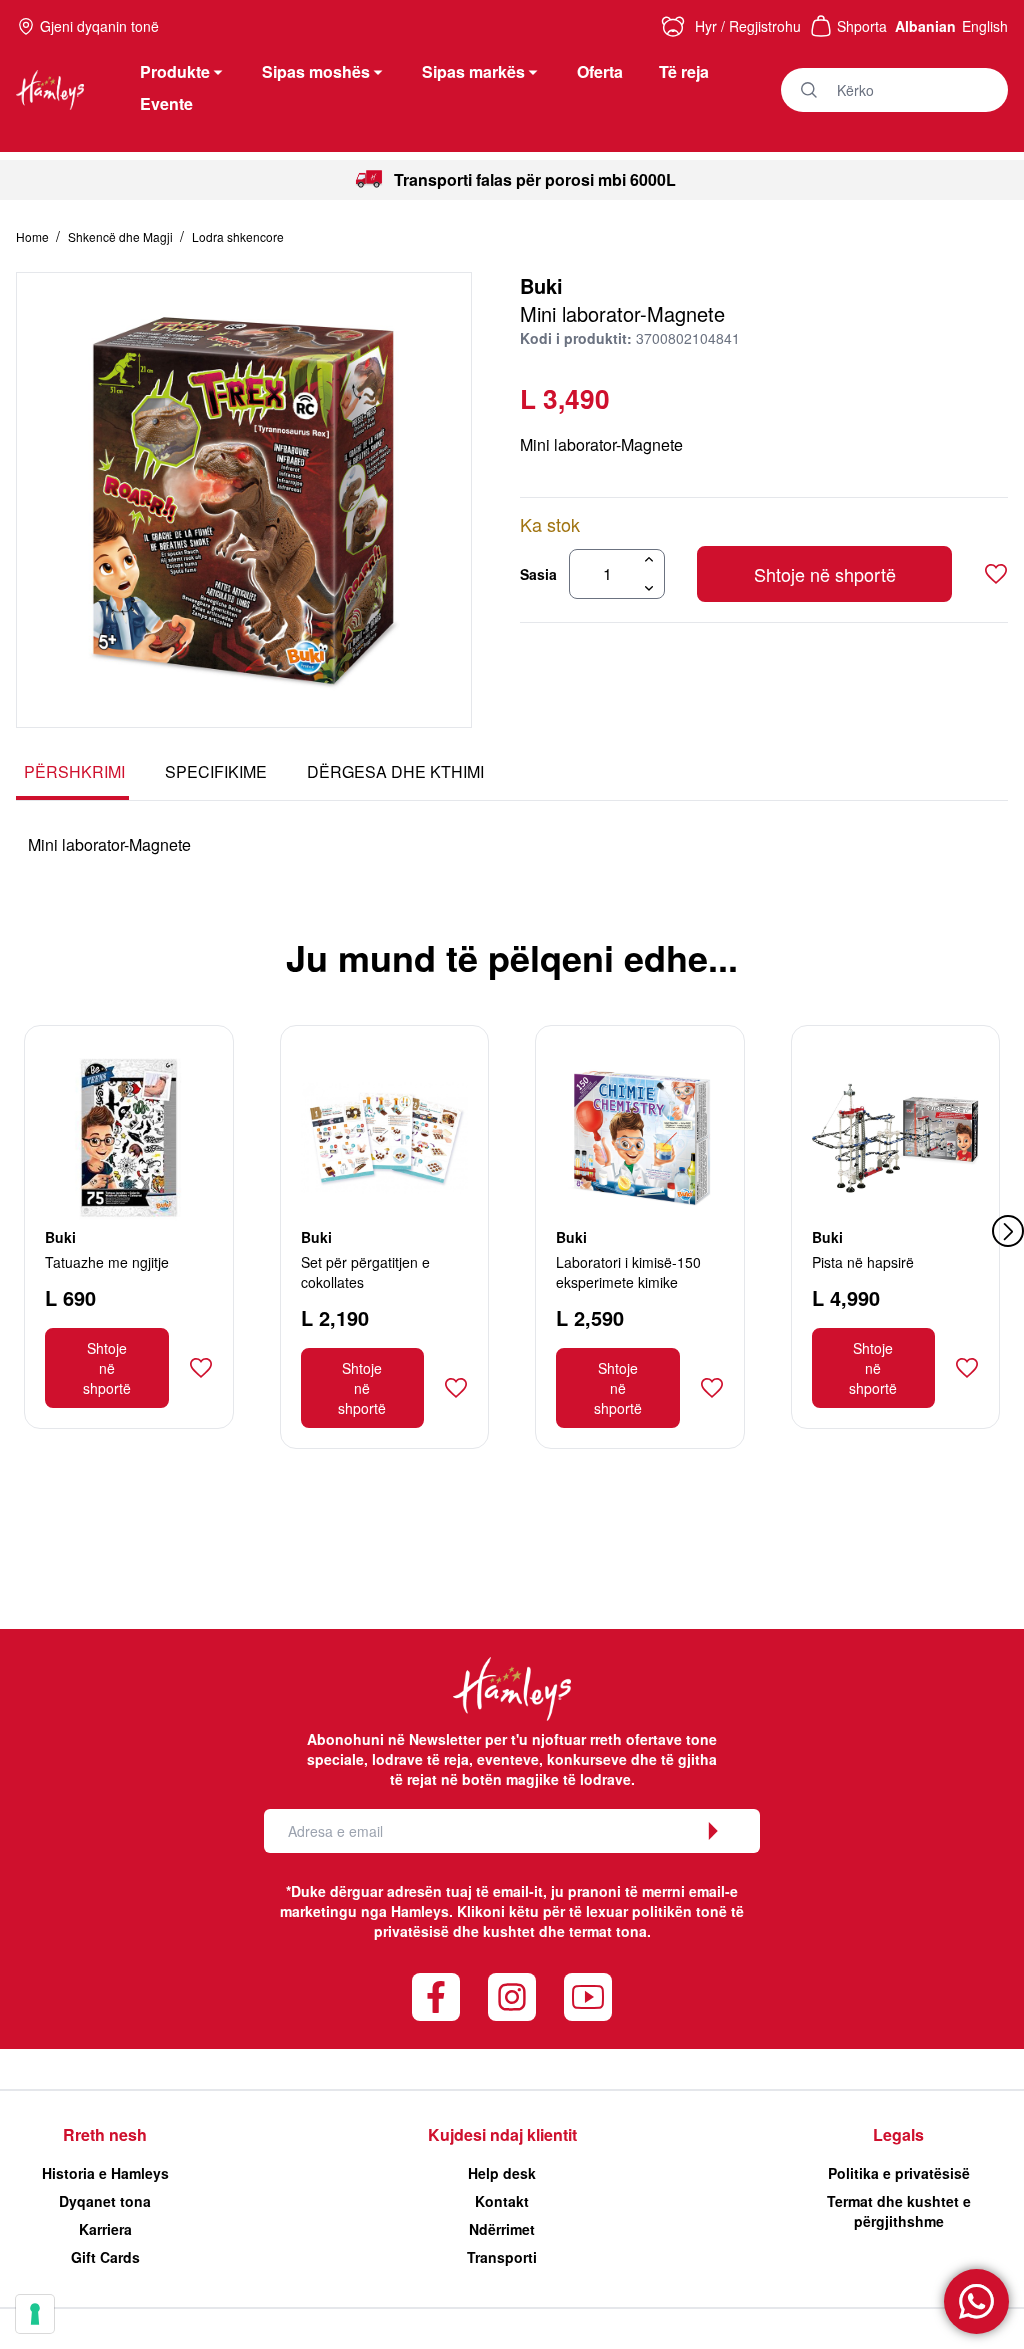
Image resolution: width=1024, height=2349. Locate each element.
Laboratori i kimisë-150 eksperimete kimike (628, 1272)
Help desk (502, 2173)
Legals (898, 2134)
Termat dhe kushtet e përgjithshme (899, 2211)
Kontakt (502, 2201)
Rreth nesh (105, 2134)
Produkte (175, 71)
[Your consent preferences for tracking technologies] (35, 2314)
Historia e (105, 2173)
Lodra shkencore (238, 236)
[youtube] (588, 1997)
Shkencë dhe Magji (122, 236)
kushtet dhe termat (547, 1931)
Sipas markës (473, 71)
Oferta (600, 71)
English (985, 26)
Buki (541, 285)
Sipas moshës (316, 71)
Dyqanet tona (105, 2201)
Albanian (925, 26)
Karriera (105, 2229)
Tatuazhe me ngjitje (107, 1262)
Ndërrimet (502, 2229)
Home (34, 236)
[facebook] (436, 1997)
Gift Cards (105, 2257)
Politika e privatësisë (899, 2173)
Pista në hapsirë (863, 1262)
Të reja (684, 71)
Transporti (502, 2257)
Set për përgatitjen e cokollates (365, 1272)
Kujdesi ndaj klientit (502, 2134)
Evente (166, 103)
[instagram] (512, 1997)
